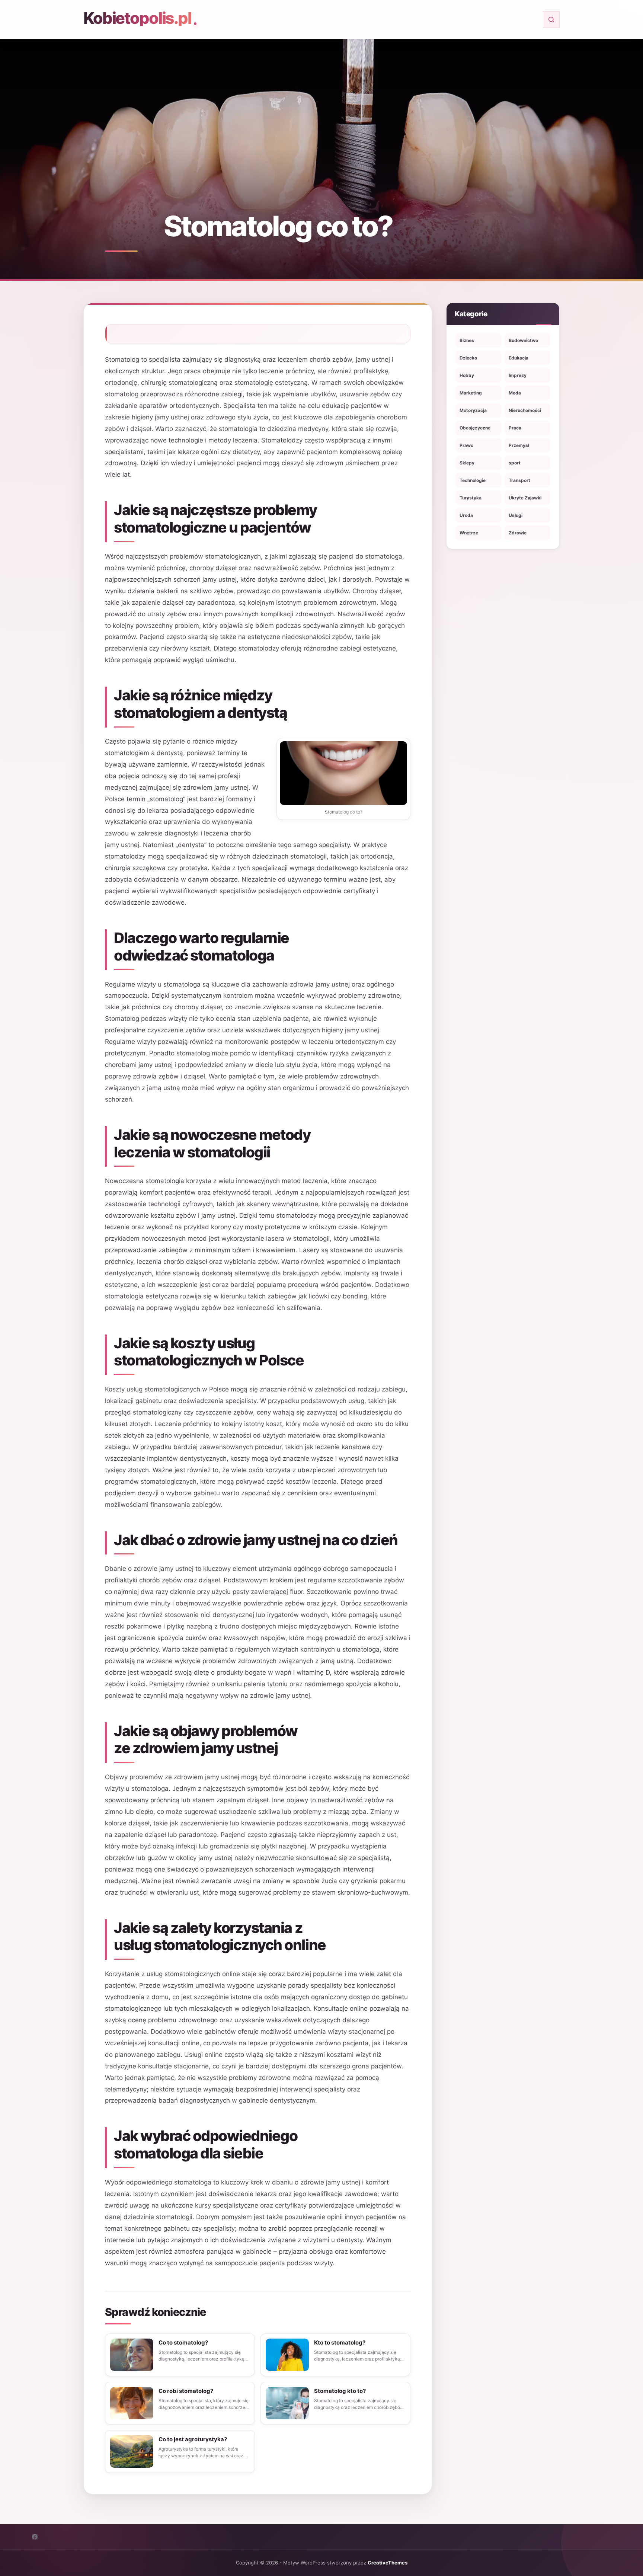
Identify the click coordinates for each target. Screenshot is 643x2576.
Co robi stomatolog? (186, 2391)
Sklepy (467, 463)
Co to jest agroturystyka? (193, 2439)
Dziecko (468, 358)
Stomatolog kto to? (340, 2391)
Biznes (467, 340)
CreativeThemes (388, 2563)
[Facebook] (35, 2537)
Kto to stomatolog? (340, 2342)
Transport (519, 480)
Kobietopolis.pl (137, 18)
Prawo (466, 445)
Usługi (516, 515)
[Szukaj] (551, 20)
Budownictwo (523, 340)
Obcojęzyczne (475, 428)
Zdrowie (518, 533)
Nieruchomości (525, 410)
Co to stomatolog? (183, 2342)
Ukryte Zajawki (525, 498)
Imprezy (518, 375)
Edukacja (519, 358)
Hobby (467, 375)
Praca (515, 428)
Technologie (473, 480)
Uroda (466, 515)
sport (515, 463)
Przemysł (519, 445)
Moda (515, 393)
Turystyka (471, 498)
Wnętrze (469, 533)
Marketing (471, 393)
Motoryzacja (473, 410)
